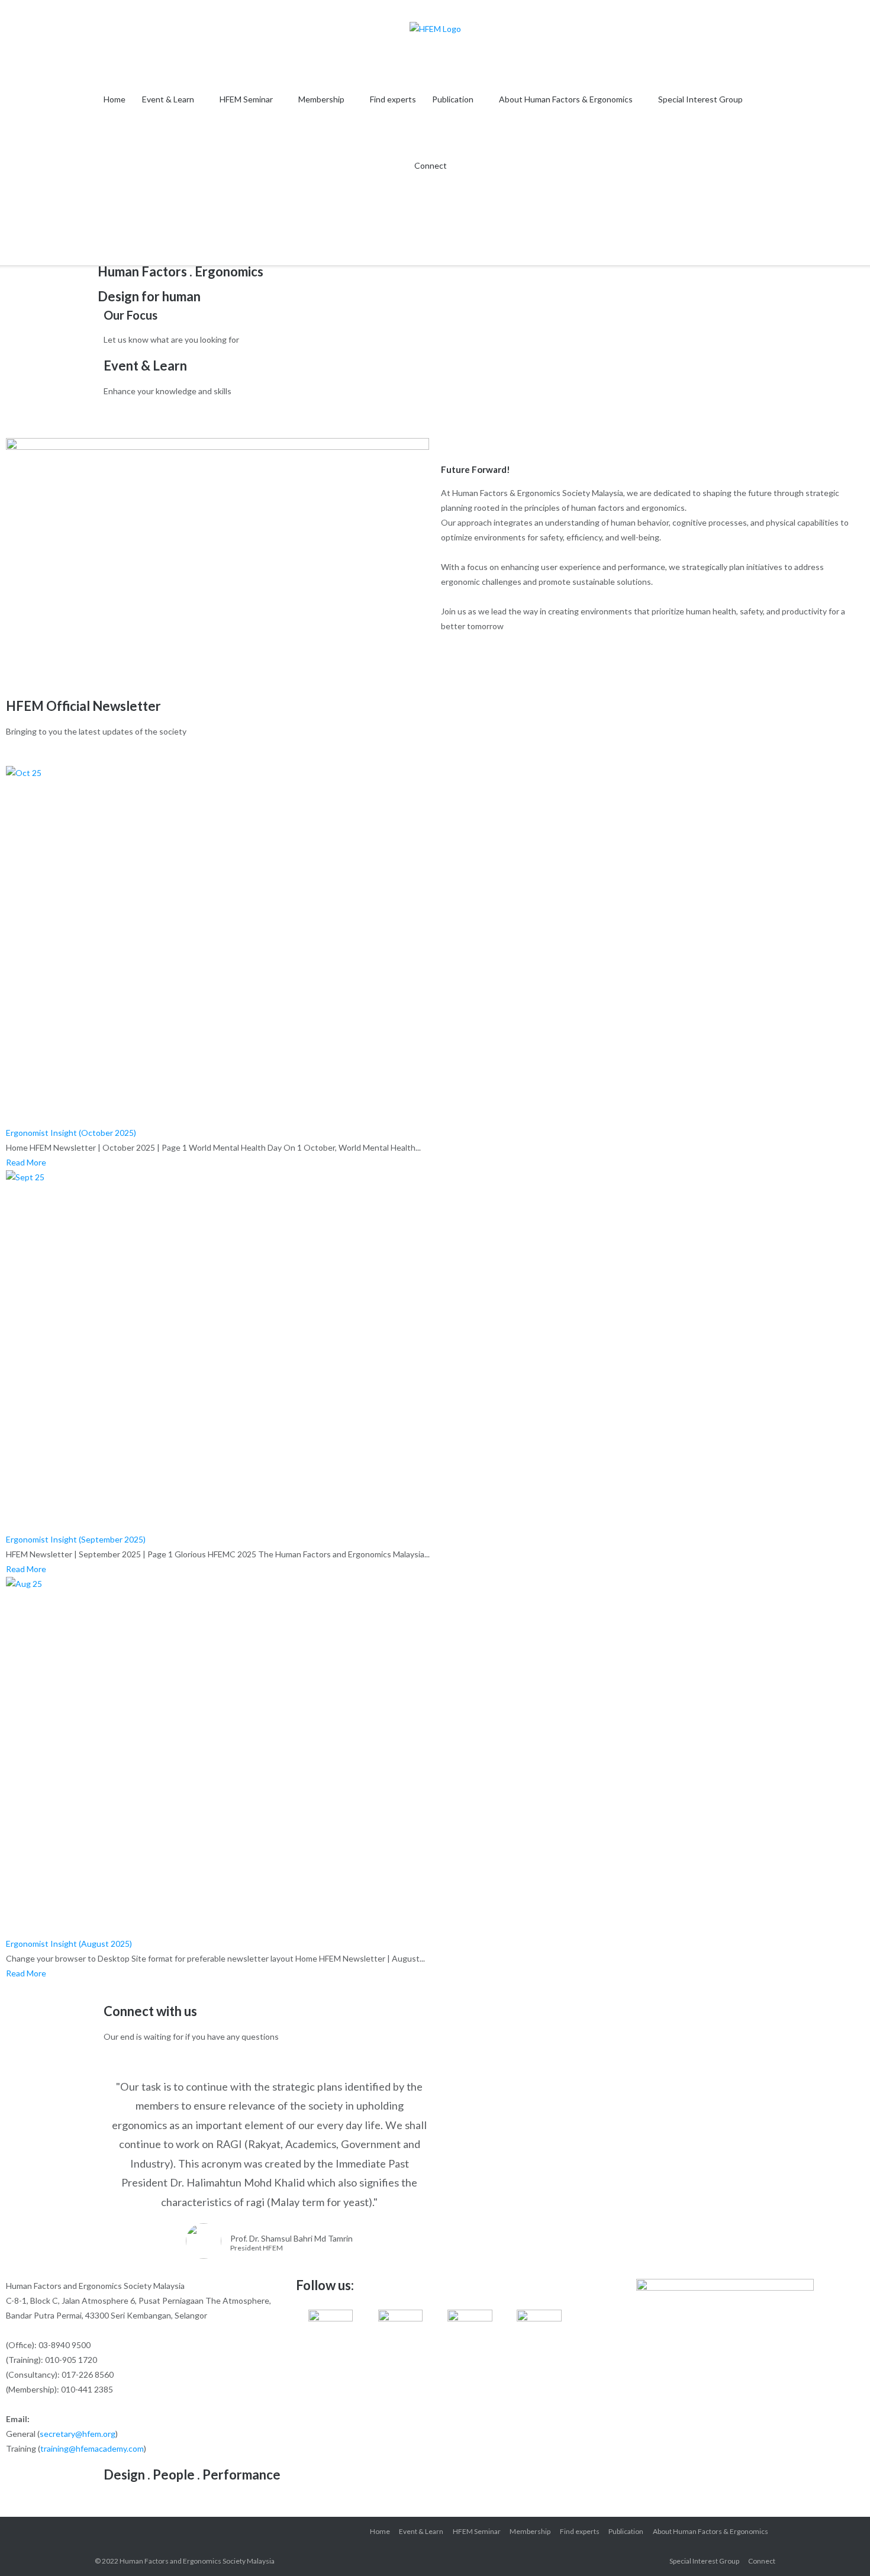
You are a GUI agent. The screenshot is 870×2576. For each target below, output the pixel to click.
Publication (453, 99)
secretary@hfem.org (78, 2434)
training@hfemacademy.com (92, 2448)
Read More (26, 1162)
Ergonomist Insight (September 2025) (76, 1539)
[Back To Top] (840, 2547)
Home (115, 99)
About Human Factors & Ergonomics (566, 99)
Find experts (393, 99)
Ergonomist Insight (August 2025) (69, 1944)
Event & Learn (168, 99)
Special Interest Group (700, 99)
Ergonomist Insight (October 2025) (71, 1133)
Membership (321, 99)
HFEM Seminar (246, 99)
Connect (431, 165)
